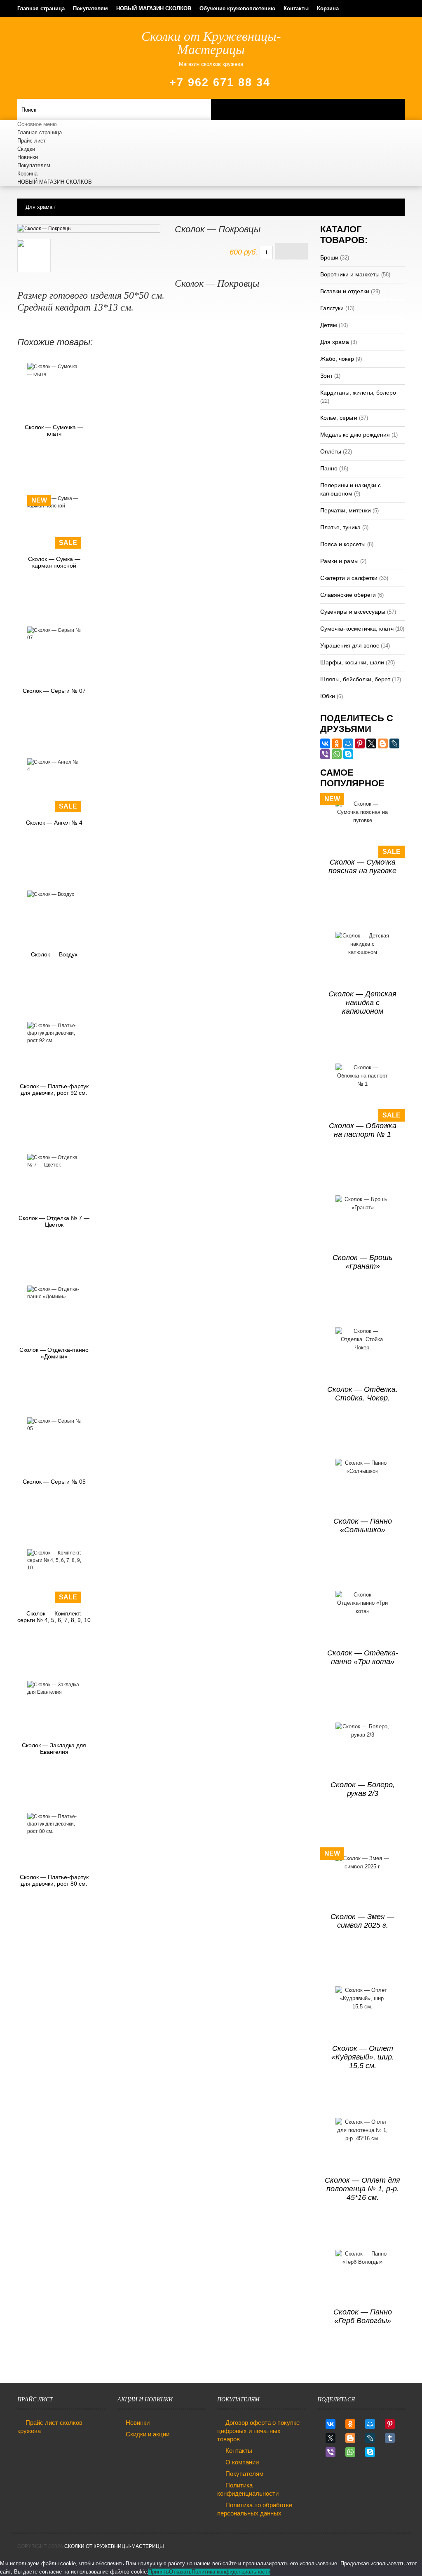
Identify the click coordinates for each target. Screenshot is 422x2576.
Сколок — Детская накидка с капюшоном (362, 1003)
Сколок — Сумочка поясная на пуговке (362, 866)
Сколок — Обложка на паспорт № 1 (363, 1130)
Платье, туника (340, 527)
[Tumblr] (390, 2438)
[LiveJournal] (394, 743)
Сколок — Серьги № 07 (54, 691)
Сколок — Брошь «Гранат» (362, 1262)
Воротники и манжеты (350, 274)
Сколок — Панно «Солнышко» (363, 1525)
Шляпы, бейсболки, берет (355, 679)
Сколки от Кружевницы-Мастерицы (114, 2546)
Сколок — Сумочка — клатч (54, 430)
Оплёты (331, 451)
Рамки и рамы (339, 561)
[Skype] (348, 754)
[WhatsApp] (337, 754)
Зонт (326, 376)
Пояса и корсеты (343, 544)
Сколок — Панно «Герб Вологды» (363, 2316)
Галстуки (332, 308)
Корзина (328, 8)
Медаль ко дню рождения (355, 435)
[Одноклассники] (337, 743)
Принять (159, 2572)
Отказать (180, 2572)
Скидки (26, 149)
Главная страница (41, 8)
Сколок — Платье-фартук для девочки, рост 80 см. (54, 1880)
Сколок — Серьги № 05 (54, 1482)
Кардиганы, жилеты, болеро (358, 393)
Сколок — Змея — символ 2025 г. (362, 1921)
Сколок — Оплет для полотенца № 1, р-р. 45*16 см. (362, 2189)
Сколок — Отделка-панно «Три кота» (363, 1657)
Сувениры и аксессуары (353, 612)
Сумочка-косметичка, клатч (357, 629)
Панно (329, 468)
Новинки (28, 157)
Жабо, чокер (337, 359)
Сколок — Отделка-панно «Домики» (54, 1353)
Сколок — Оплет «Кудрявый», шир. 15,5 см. (363, 2057)
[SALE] (54, 766)
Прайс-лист (32, 141)
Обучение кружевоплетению (237, 8)
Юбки (328, 696)
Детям (329, 325)
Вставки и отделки (345, 291)
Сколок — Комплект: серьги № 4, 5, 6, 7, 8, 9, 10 (54, 1617)
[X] (371, 743)
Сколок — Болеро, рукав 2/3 (363, 1789)
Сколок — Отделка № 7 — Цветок (54, 1221)
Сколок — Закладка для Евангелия (54, 1749)
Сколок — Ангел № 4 (54, 823)
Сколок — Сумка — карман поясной (54, 562)
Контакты (296, 8)
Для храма (39, 207)
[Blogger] (383, 743)
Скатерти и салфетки (349, 578)
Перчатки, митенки (346, 510)
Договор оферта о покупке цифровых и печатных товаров (258, 2431)
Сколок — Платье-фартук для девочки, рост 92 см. (54, 1089)
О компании (242, 2462)
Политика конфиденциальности (231, 2572)
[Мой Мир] (348, 743)
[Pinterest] (360, 743)
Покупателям (90, 8)
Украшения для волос (350, 645)
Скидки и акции (148, 2434)
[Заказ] (291, 251)
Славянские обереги (348, 595)
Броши (329, 257)
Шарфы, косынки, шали (352, 662)
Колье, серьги (339, 418)
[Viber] (325, 754)
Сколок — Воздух (54, 954)
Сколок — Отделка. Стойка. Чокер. (362, 1394)
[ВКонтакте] (325, 743)
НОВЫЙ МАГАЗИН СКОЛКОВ (154, 8)
